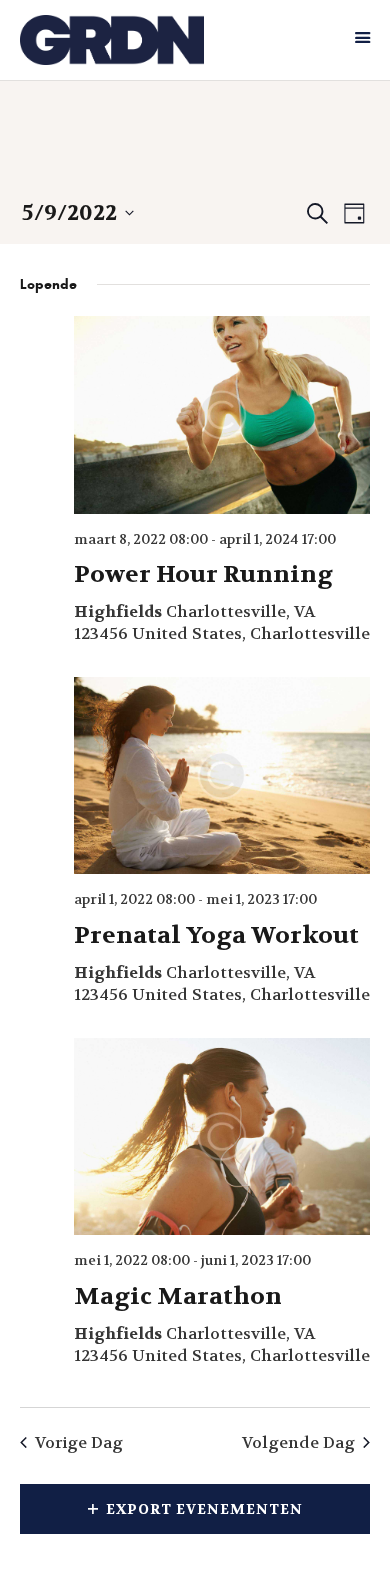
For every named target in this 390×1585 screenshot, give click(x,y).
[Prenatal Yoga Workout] (222, 775)
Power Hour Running (203, 574)
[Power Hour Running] (222, 414)
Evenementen (95, 158)
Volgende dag (298, 1442)
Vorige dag (79, 1442)
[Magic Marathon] (222, 1136)
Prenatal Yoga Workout (216, 935)
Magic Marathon (178, 1296)
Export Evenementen (204, 1509)
